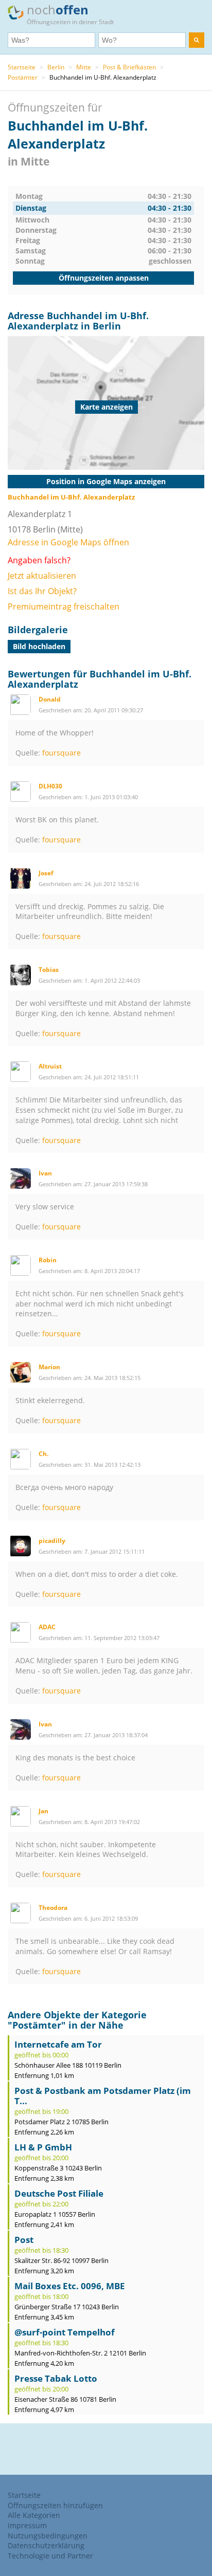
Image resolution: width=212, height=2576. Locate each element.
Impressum (27, 2525)
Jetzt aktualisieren (42, 576)
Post (24, 2240)
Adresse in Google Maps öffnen (68, 542)
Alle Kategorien (34, 2515)
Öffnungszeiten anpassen (104, 278)
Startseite (22, 67)
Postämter (23, 77)
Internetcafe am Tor (58, 2044)
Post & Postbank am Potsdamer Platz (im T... (103, 2096)
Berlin (56, 67)
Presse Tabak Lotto (56, 2378)
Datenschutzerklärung (46, 2545)
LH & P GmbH (43, 2147)
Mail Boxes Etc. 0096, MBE (70, 2286)
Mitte (84, 67)
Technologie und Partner (50, 2556)
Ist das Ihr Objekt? (42, 591)
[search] (197, 40)
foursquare (61, 753)
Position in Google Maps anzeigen (106, 481)
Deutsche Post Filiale (59, 2193)
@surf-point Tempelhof (65, 2332)
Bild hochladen (39, 646)
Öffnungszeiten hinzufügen (55, 2505)
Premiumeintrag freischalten (64, 606)
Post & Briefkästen (129, 67)
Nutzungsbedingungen (48, 2536)
